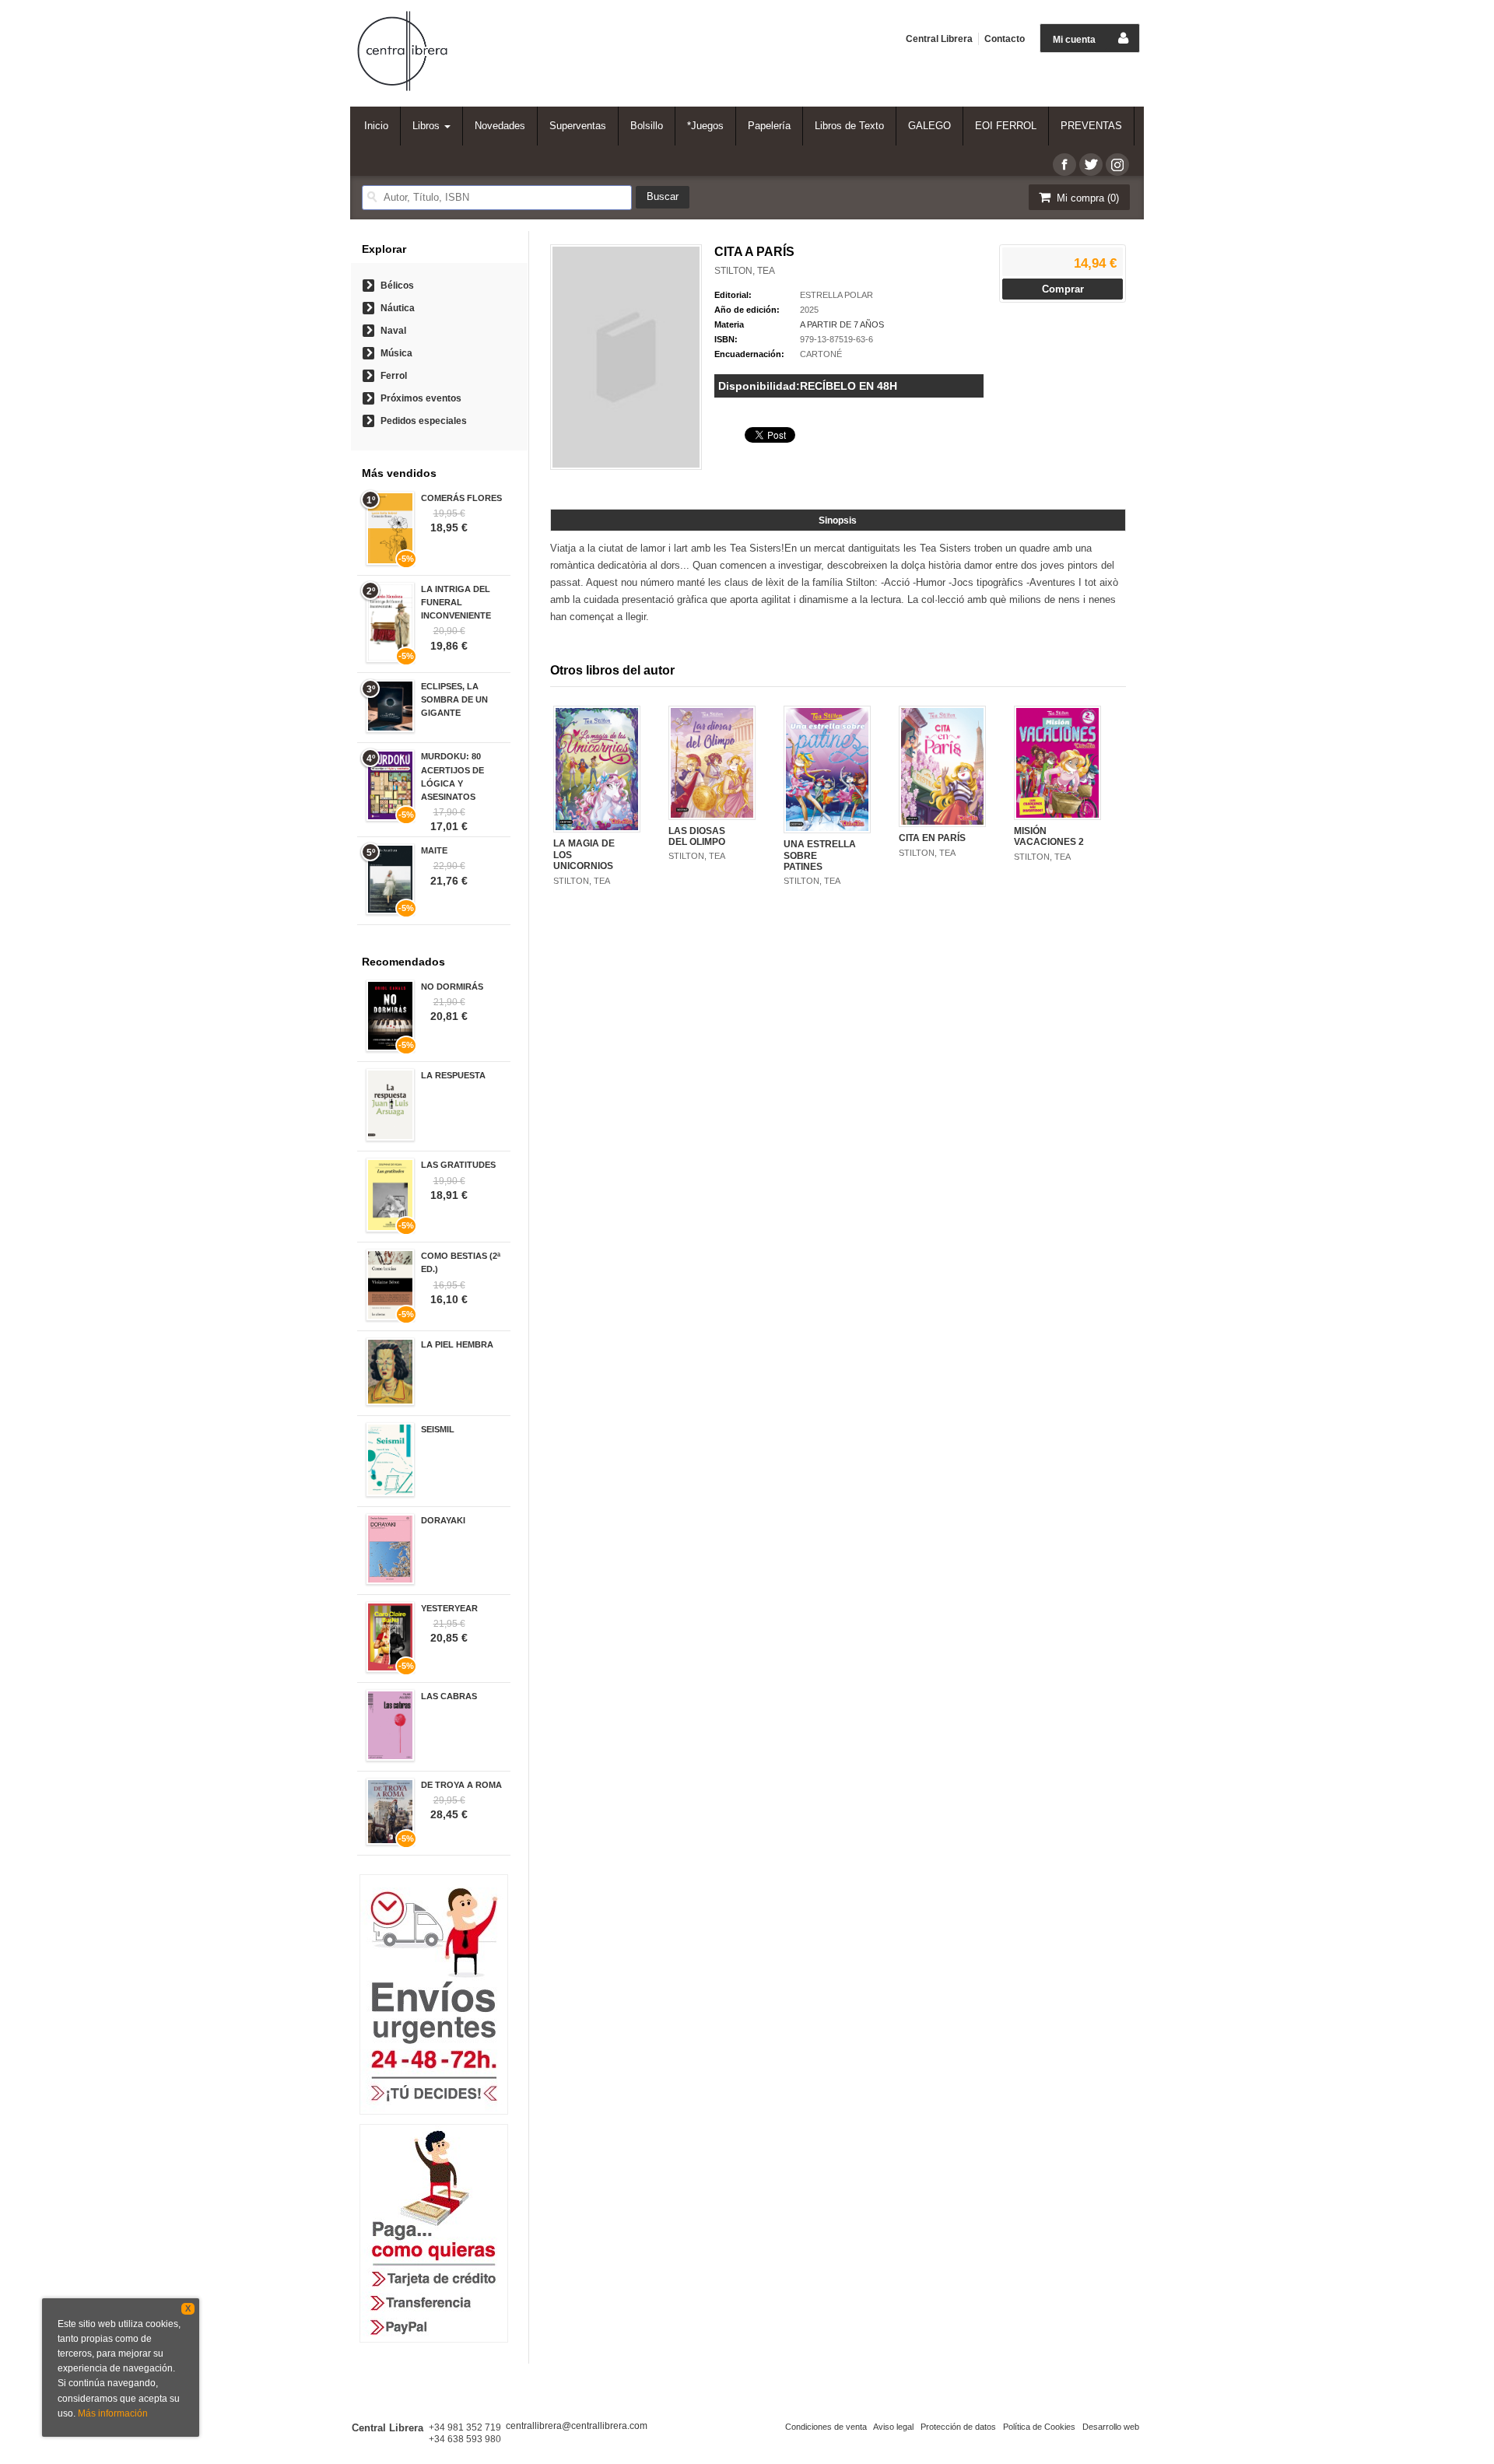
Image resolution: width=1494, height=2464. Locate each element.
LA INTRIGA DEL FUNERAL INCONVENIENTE (456, 602)
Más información (113, 2413)
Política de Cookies (1039, 2427)
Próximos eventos (421, 398)
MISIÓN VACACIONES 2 (1049, 836)
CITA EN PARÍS (932, 838)
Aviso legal (893, 2427)
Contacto (1005, 39)
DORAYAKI (443, 1520)
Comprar (1063, 289)
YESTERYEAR (449, 1608)
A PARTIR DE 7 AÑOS (842, 324)
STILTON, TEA (745, 271)
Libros (428, 126)
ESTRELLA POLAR (836, 295)
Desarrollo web (1111, 2427)
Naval (393, 331)
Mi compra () (1086, 198)
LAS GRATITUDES (458, 1165)
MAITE (434, 850)
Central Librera (939, 39)
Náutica (398, 308)
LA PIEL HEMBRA (457, 1344)
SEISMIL (438, 1429)
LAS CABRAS (449, 1696)
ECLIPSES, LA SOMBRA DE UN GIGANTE (454, 699)
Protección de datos (958, 2427)
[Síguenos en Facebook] (1064, 165)
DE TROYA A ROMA (461, 1785)
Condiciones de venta (826, 2427)
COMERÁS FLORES (461, 498)
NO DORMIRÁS (452, 987)
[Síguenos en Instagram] (1117, 165)
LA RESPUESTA (453, 1075)
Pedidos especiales (424, 421)
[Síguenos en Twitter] (1091, 165)
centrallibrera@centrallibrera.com (577, 2426)
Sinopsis (838, 520)
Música (396, 353)
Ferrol (394, 376)
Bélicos (397, 286)
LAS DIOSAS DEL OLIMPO (697, 836)
